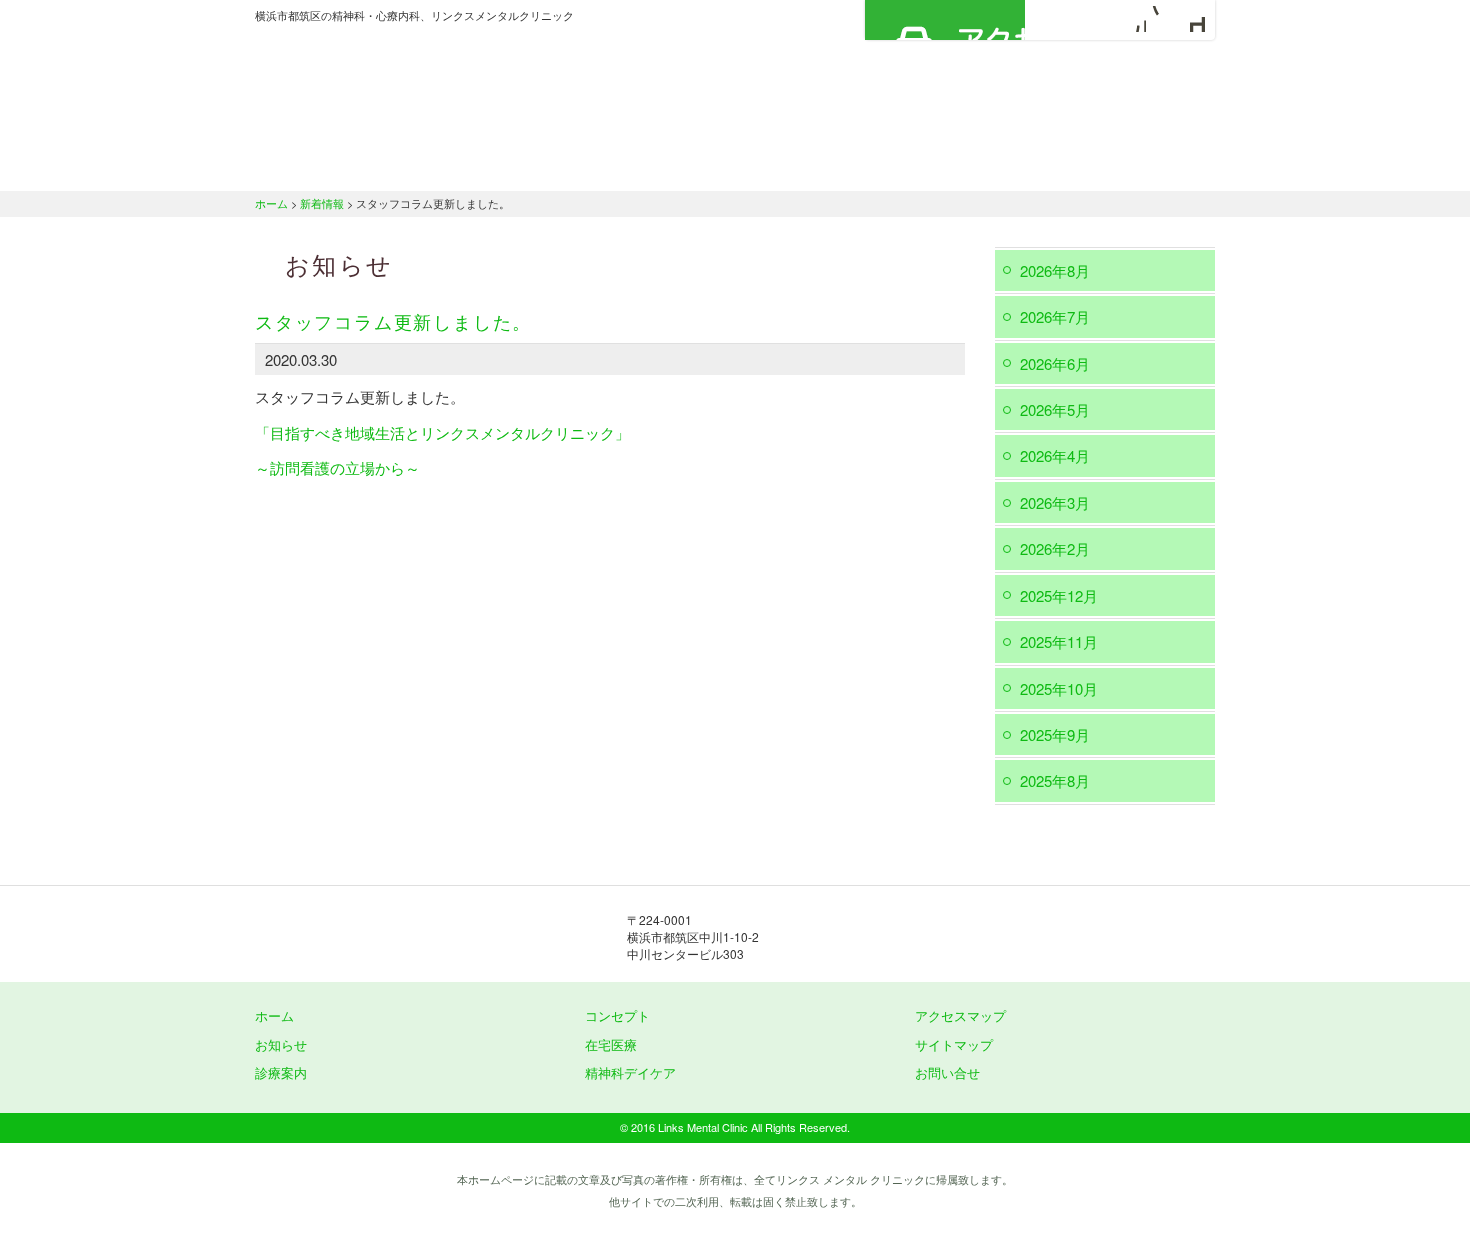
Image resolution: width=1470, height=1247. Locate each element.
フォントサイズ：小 (1133, 19)
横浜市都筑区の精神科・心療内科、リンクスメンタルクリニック (455, 85)
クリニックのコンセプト (510, 165)
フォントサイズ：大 (1192, 19)
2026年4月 (1055, 455)
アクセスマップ (945, 20)
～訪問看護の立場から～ (337, 467)
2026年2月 (1055, 548)
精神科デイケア (975, 165)
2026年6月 (1055, 363)
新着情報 (322, 203)
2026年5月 (1055, 409)
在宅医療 (827, 165)
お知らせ (281, 1044)
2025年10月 (1059, 688)
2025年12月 (1059, 595)
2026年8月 (1055, 270)
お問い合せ (947, 1072)
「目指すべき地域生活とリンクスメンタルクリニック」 (442, 432)
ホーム (330, 165)
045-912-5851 (955, 936)
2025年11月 (1059, 641)
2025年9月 (1055, 734)
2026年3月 (1055, 502)
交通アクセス (1135, 165)
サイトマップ (954, 1044)
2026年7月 (1055, 316)
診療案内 (687, 165)
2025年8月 (1055, 780)
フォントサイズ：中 (1162, 19)
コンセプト (617, 1015)
